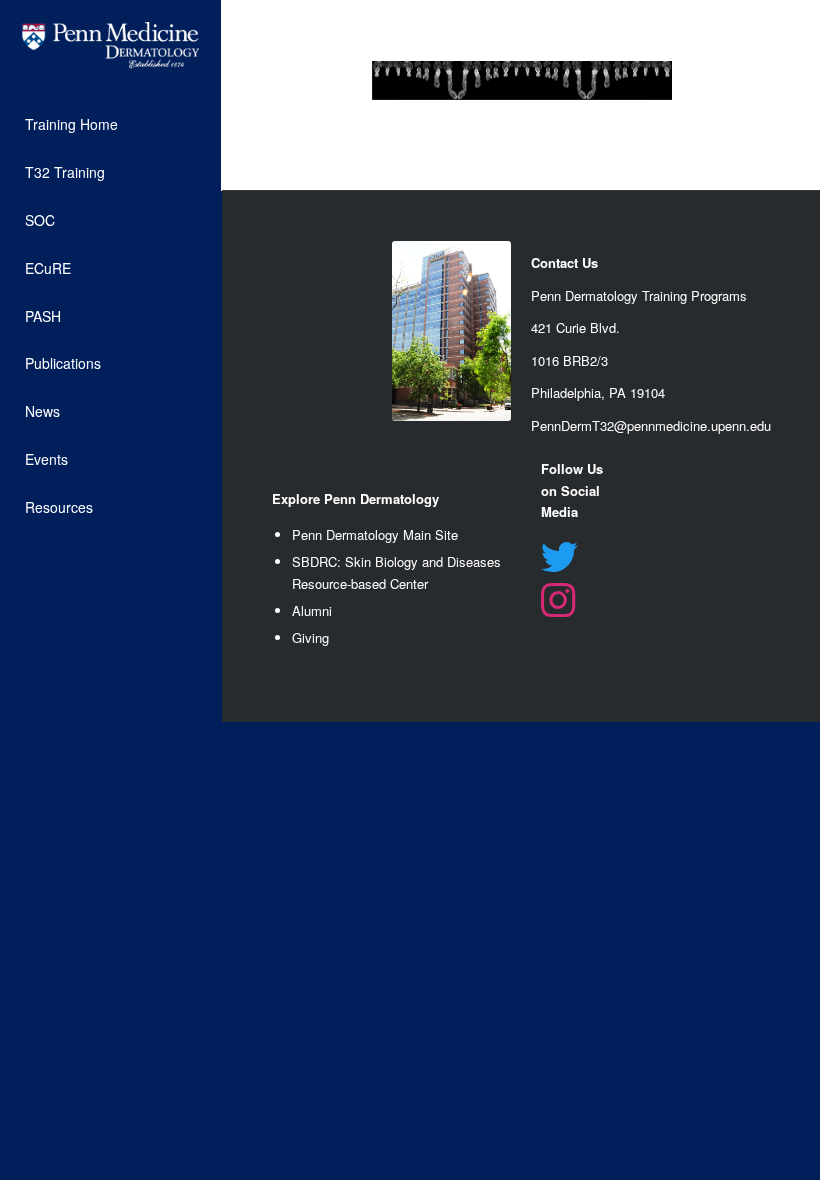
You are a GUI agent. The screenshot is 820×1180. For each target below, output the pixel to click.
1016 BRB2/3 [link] (569, 360)
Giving (310, 637)
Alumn (310, 610)
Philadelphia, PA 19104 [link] (598, 392)
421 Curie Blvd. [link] (575, 327)
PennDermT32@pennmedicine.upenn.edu (651, 425)
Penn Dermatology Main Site (375, 534)
